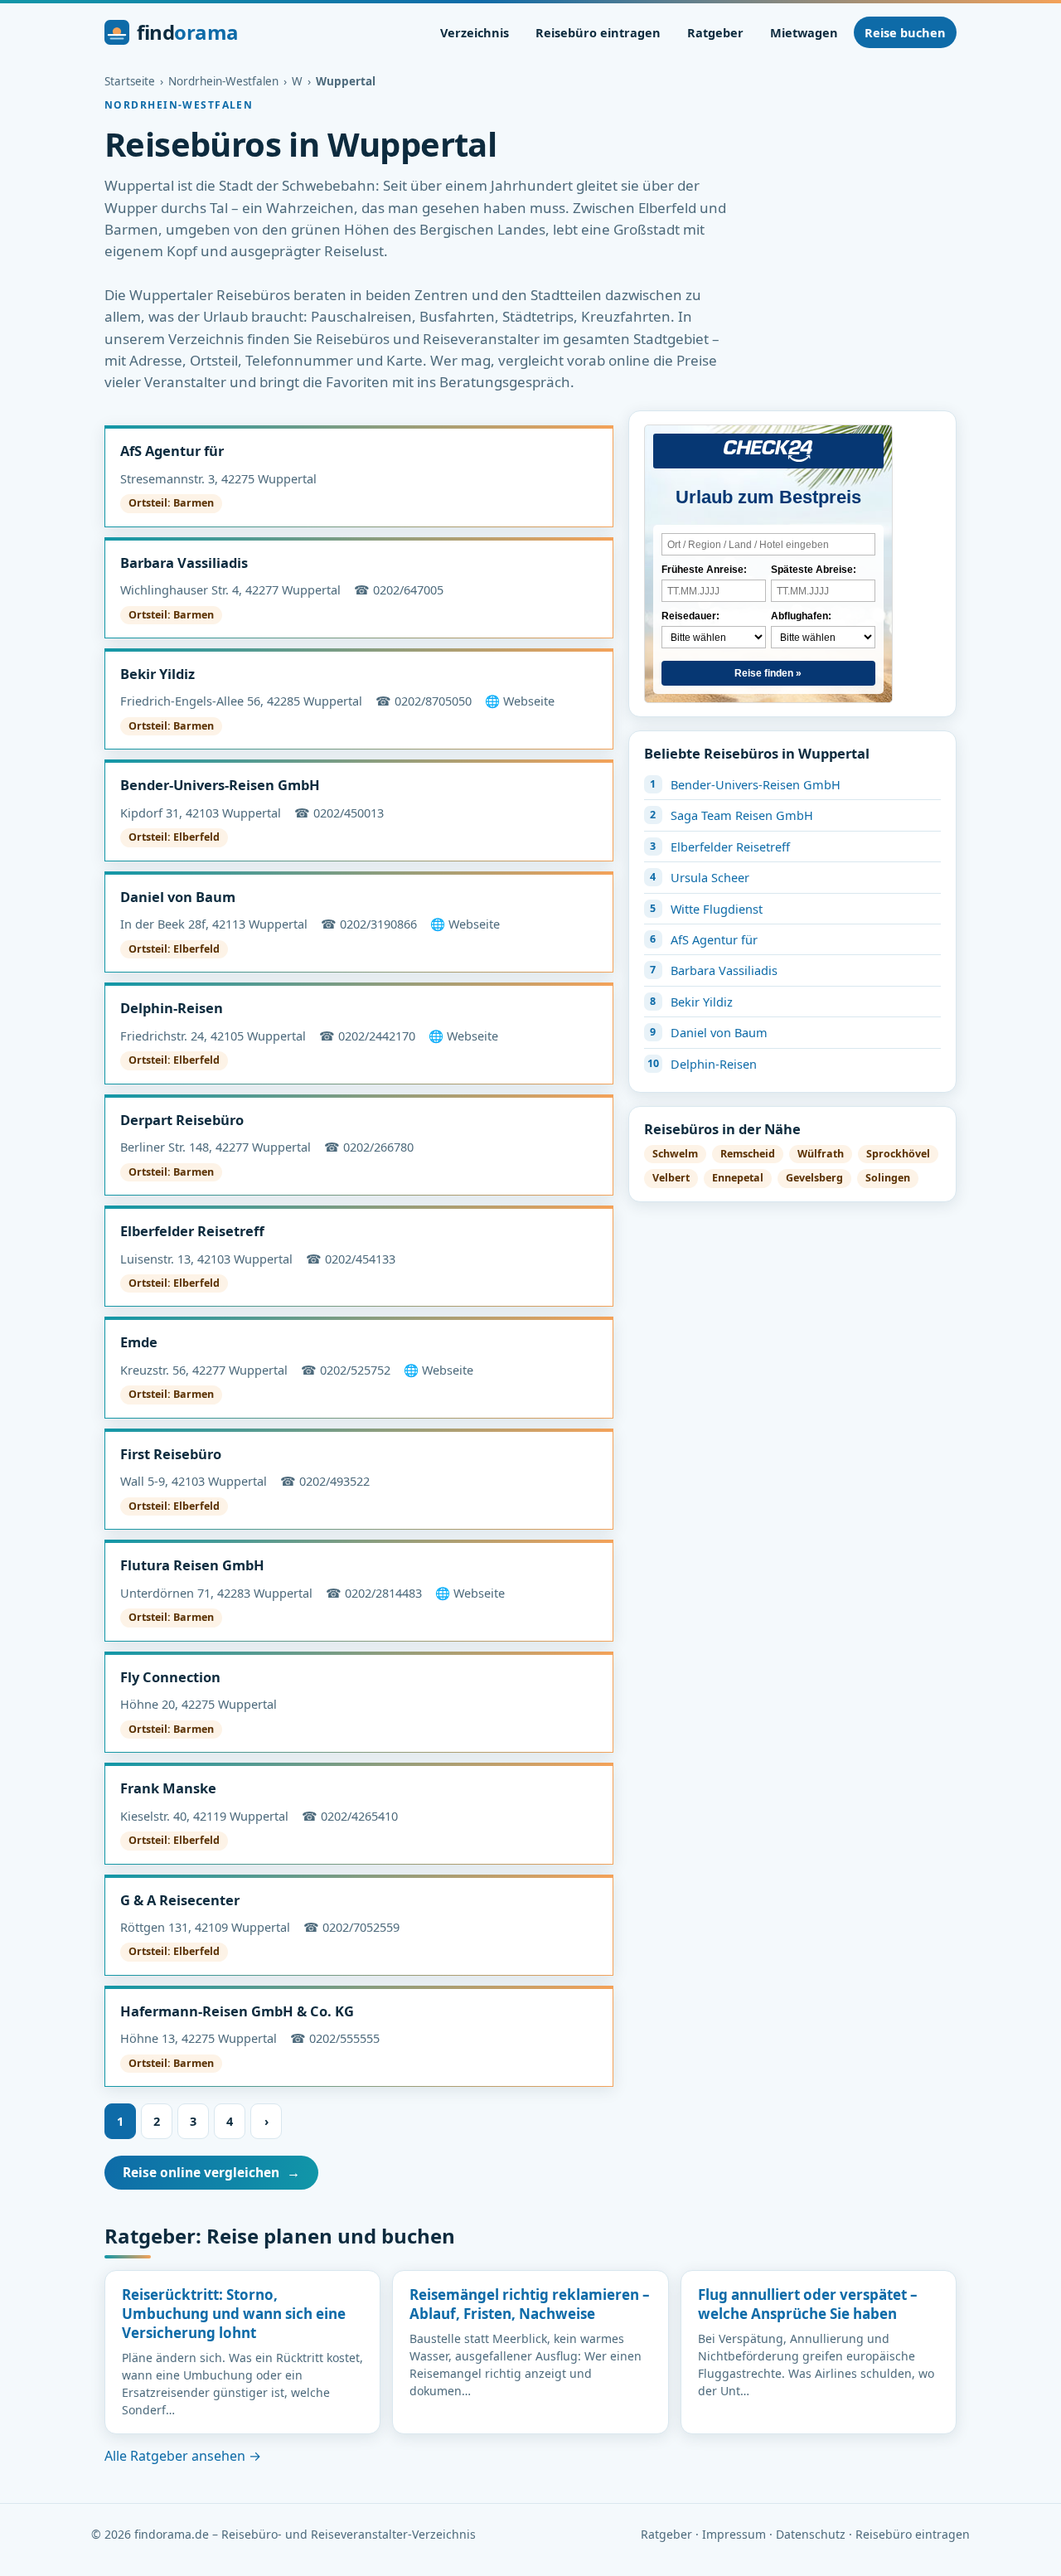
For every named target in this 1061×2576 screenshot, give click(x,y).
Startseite (130, 81)
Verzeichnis (475, 32)
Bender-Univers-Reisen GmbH (220, 785)
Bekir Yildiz (157, 674)
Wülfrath (821, 1154)
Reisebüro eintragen (598, 32)
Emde (139, 1342)
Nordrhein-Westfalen (223, 81)
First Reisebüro (171, 1454)
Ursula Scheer (710, 877)
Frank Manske (168, 1788)
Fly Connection (170, 1677)
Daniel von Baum (178, 897)
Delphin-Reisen (172, 1008)
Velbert (671, 1178)
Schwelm (675, 1154)
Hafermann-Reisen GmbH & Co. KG (237, 2011)
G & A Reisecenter (180, 1900)
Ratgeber (715, 32)
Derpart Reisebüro (182, 1120)
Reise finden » (768, 673)
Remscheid (748, 1154)
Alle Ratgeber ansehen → (183, 2456)
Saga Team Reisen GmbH (742, 815)
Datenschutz (811, 2534)
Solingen (888, 1178)
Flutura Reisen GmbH (192, 1565)
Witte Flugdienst (717, 909)
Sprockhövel (898, 1154)
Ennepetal (738, 1178)
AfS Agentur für (172, 451)
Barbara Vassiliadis (184, 563)
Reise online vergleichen (211, 2172)
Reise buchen (905, 32)
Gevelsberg (814, 1178)
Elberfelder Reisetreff (192, 1231)
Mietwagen (804, 32)
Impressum (734, 2534)
